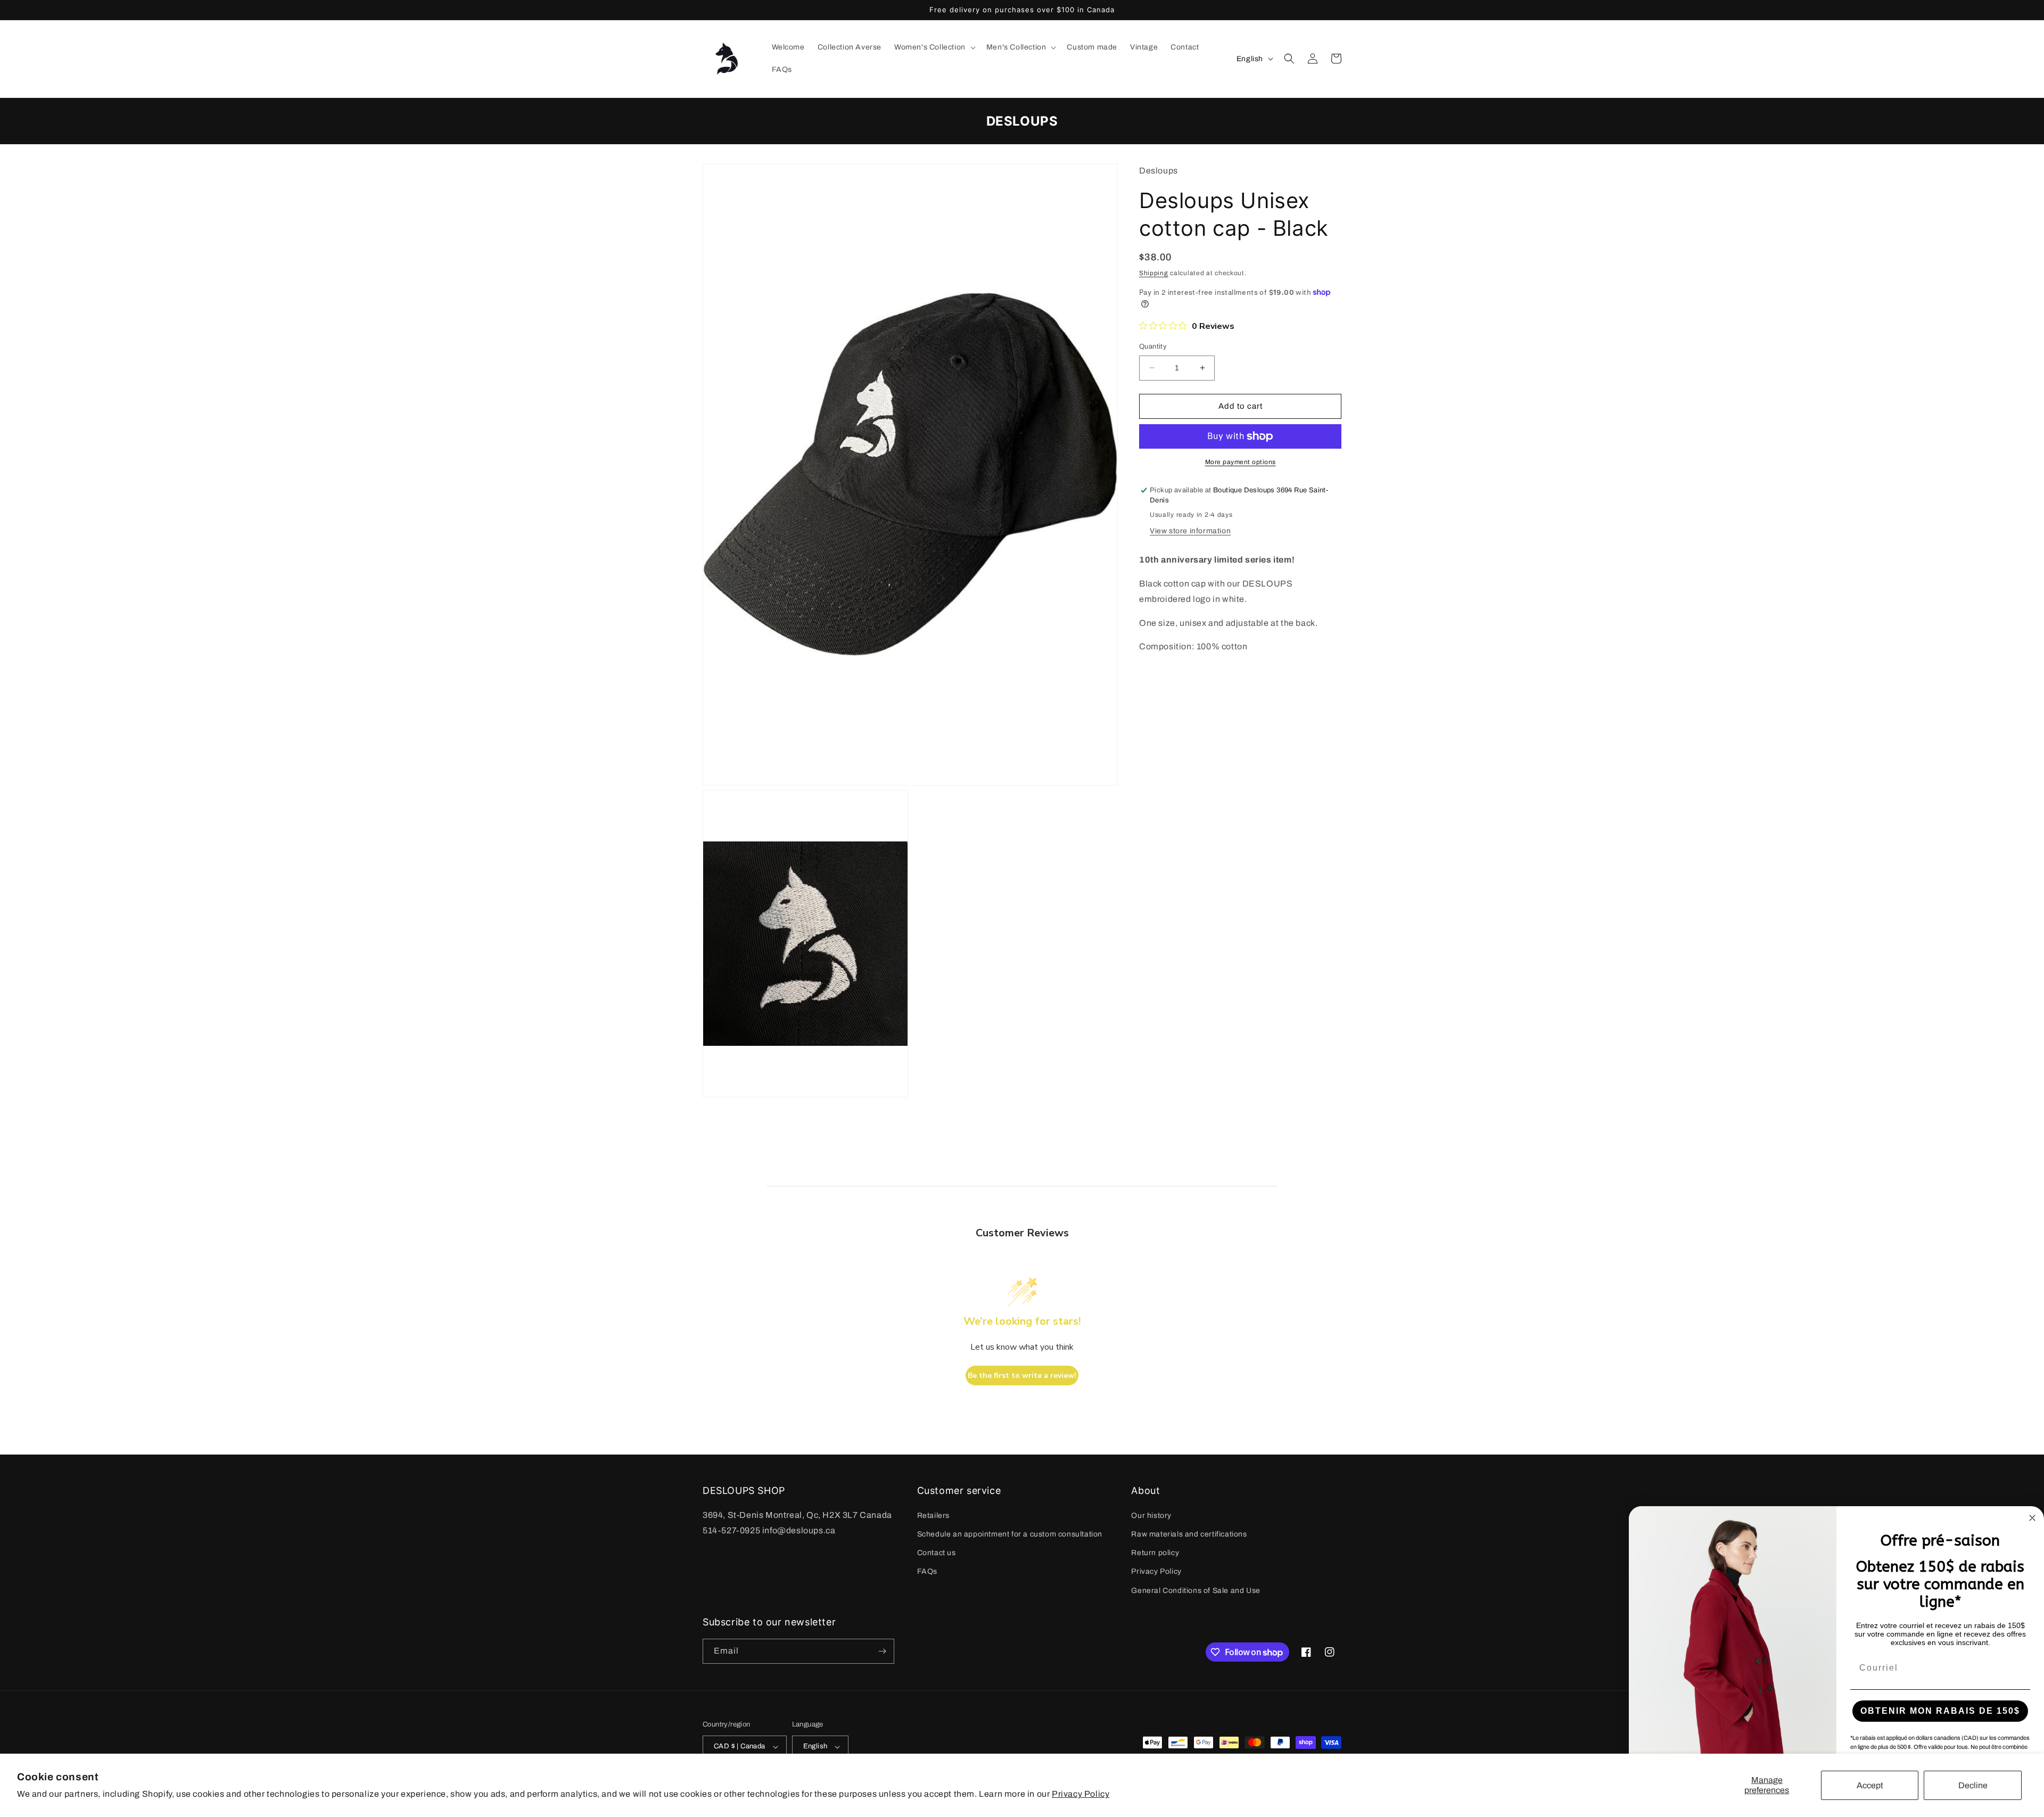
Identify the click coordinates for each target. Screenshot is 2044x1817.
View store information (1190, 531)
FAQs (927, 1571)
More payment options (1241, 462)
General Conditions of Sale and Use (1196, 1591)
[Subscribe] (882, 1651)
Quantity (1153, 346)
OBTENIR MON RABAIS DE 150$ (1940, 1711)
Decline (1973, 1785)
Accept (1870, 1785)
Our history (1151, 1515)
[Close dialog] (2032, 1518)
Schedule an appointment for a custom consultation (1010, 1534)
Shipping (1154, 273)
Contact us (937, 1553)
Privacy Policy (1081, 1794)
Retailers (933, 1515)
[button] (934, 47)
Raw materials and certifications (1189, 1534)
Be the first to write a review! (1022, 1376)
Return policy (1155, 1553)
